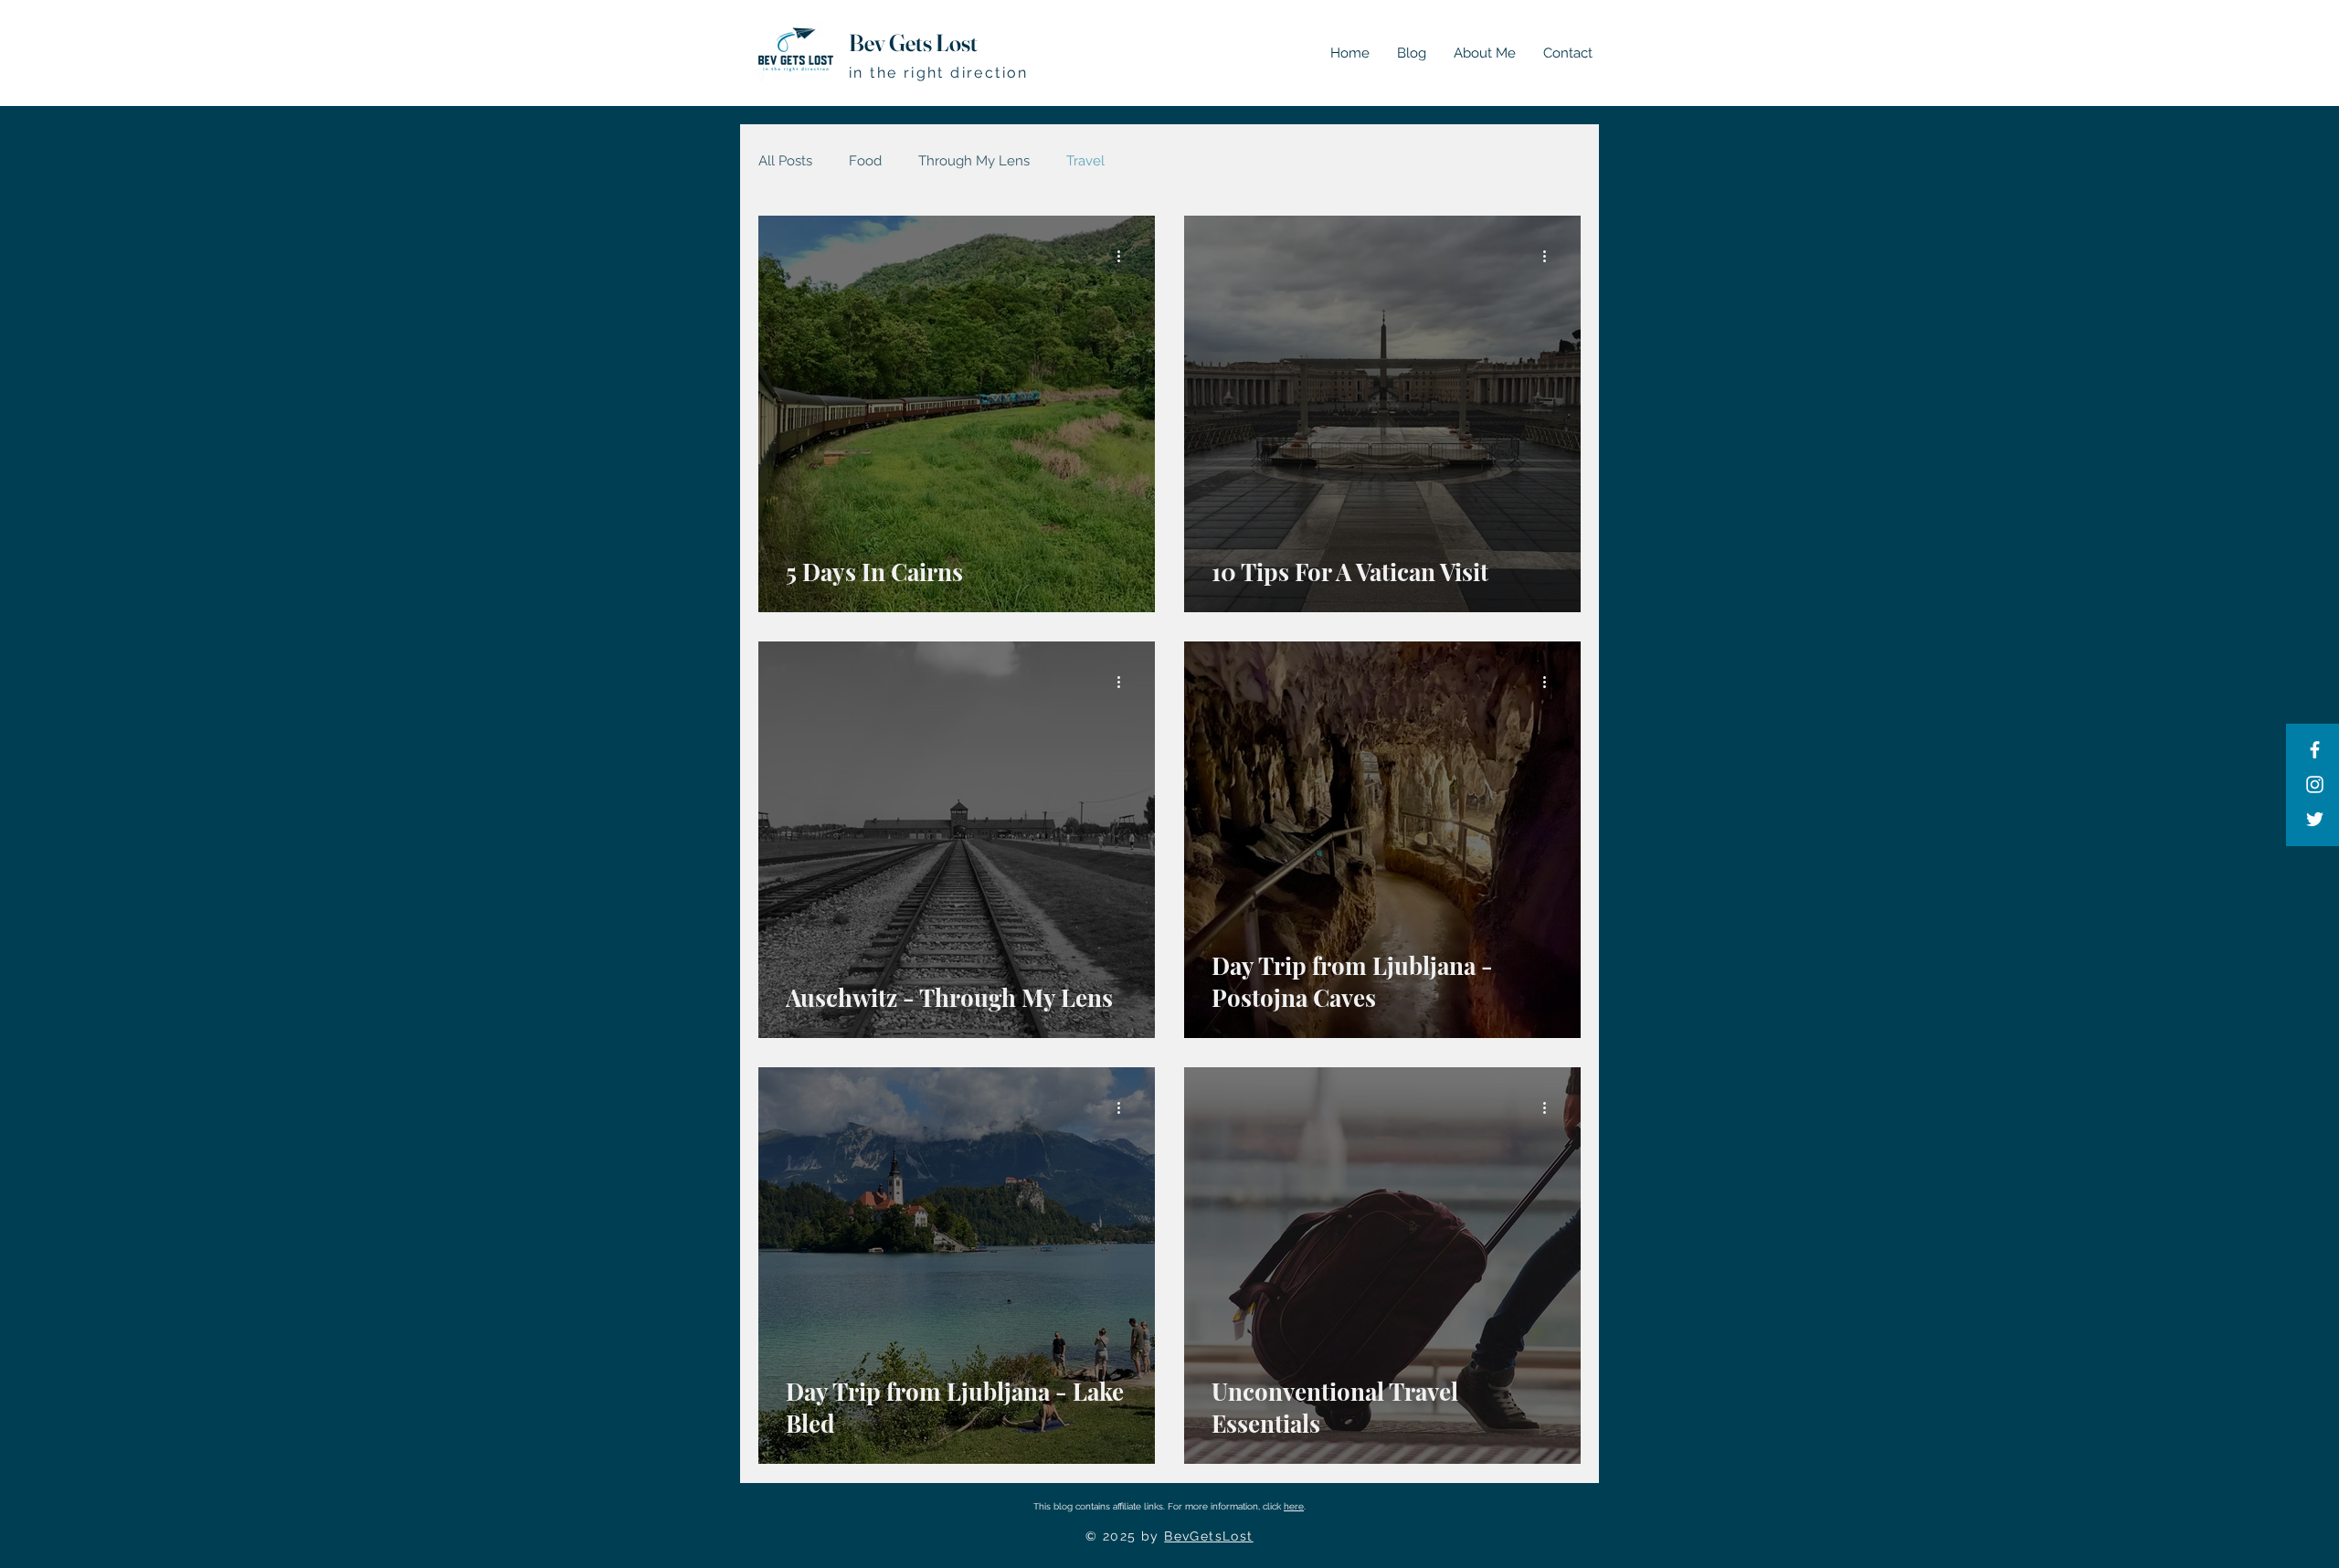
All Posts (785, 161)
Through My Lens (974, 161)
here (1294, 1506)
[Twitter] (2315, 819)
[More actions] (1125, 256)
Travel (1085, 161)
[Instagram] (2315, 784)
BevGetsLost (1208, 1536)
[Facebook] (2315, 750)
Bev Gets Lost (913, 43)
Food (865, 161)
